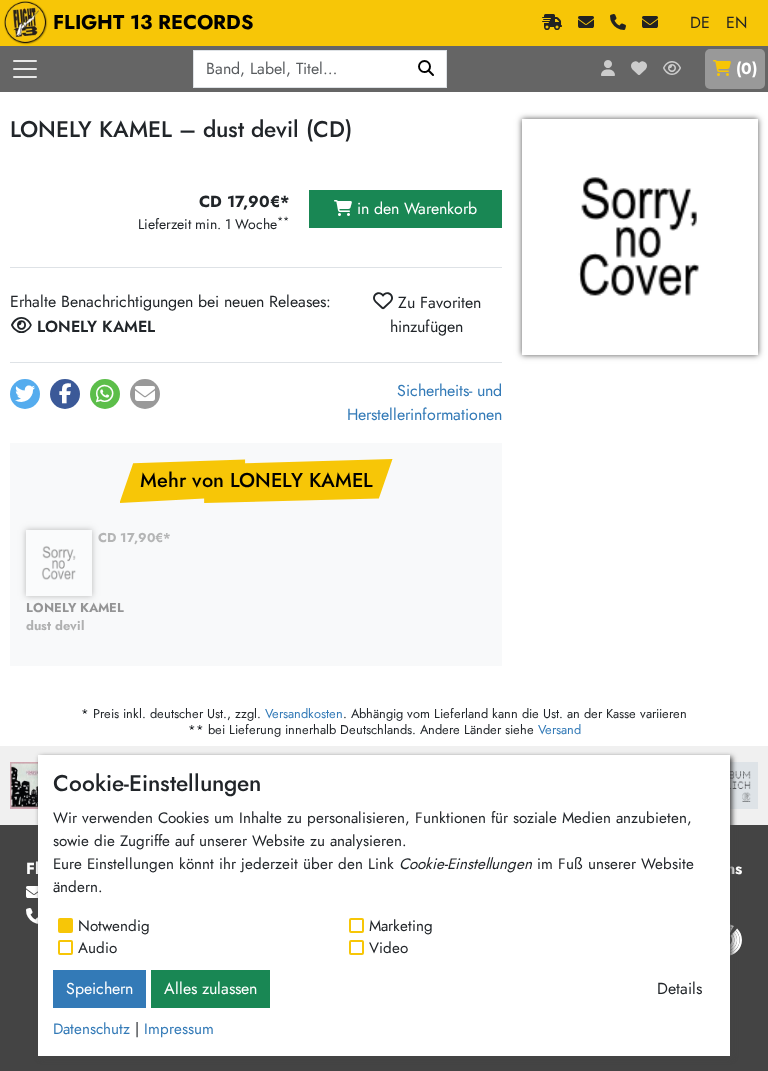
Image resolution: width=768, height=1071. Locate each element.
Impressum (179, 1029)
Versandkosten (304, 713)
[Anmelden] (608, 69)
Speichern (99, 988)
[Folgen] (672, 69)
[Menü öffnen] (25, 69)
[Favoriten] (639, 69)
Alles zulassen (210, 988)
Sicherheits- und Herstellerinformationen (424, 402)
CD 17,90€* (134, 537)
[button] (25, 394)
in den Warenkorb (414, 208)
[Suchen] (426, 69)
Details (679, 988)
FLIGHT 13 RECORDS (153, 22)
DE (700, 22)
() (746, 68)
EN (736, 22)
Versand (559, 729)
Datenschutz (91, 1029)
